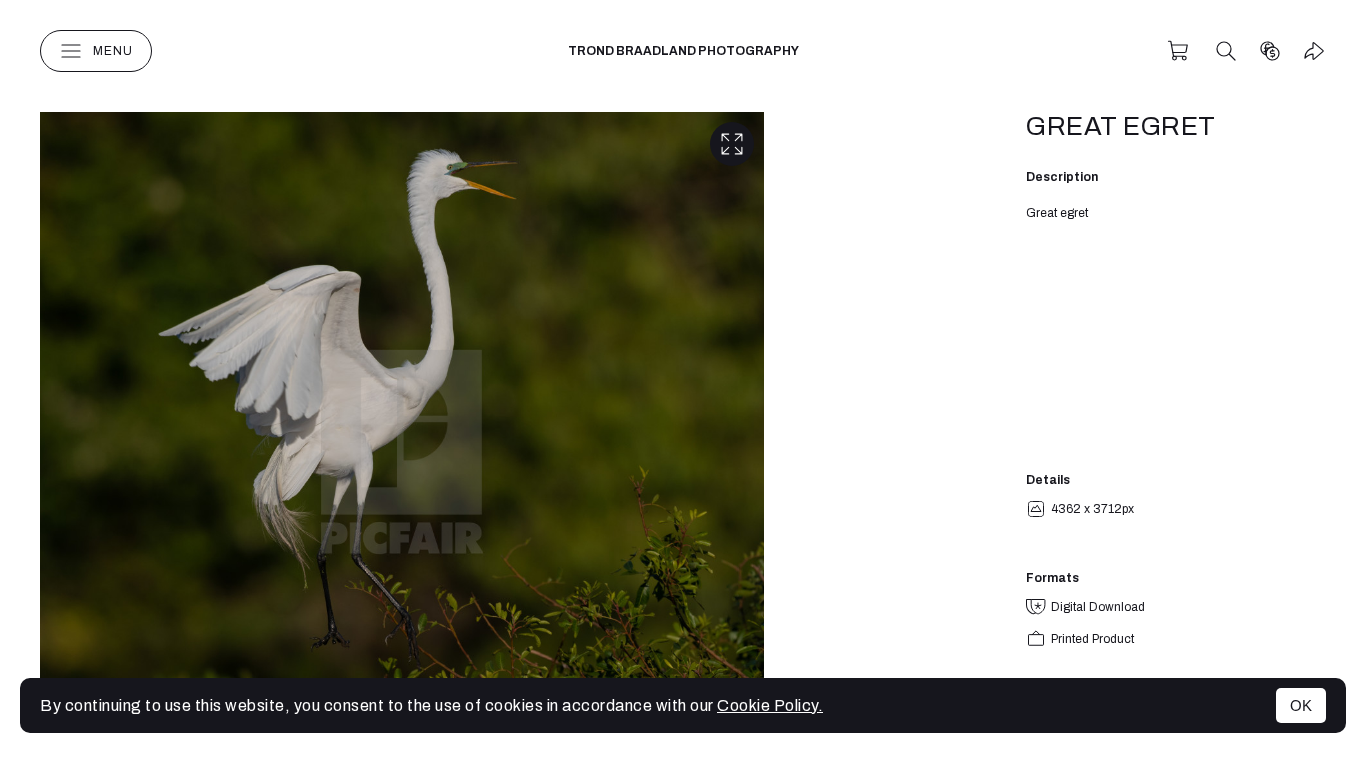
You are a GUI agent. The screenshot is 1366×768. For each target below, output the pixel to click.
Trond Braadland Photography (683, 51)
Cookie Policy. (770, 705)
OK (1301, 705)
